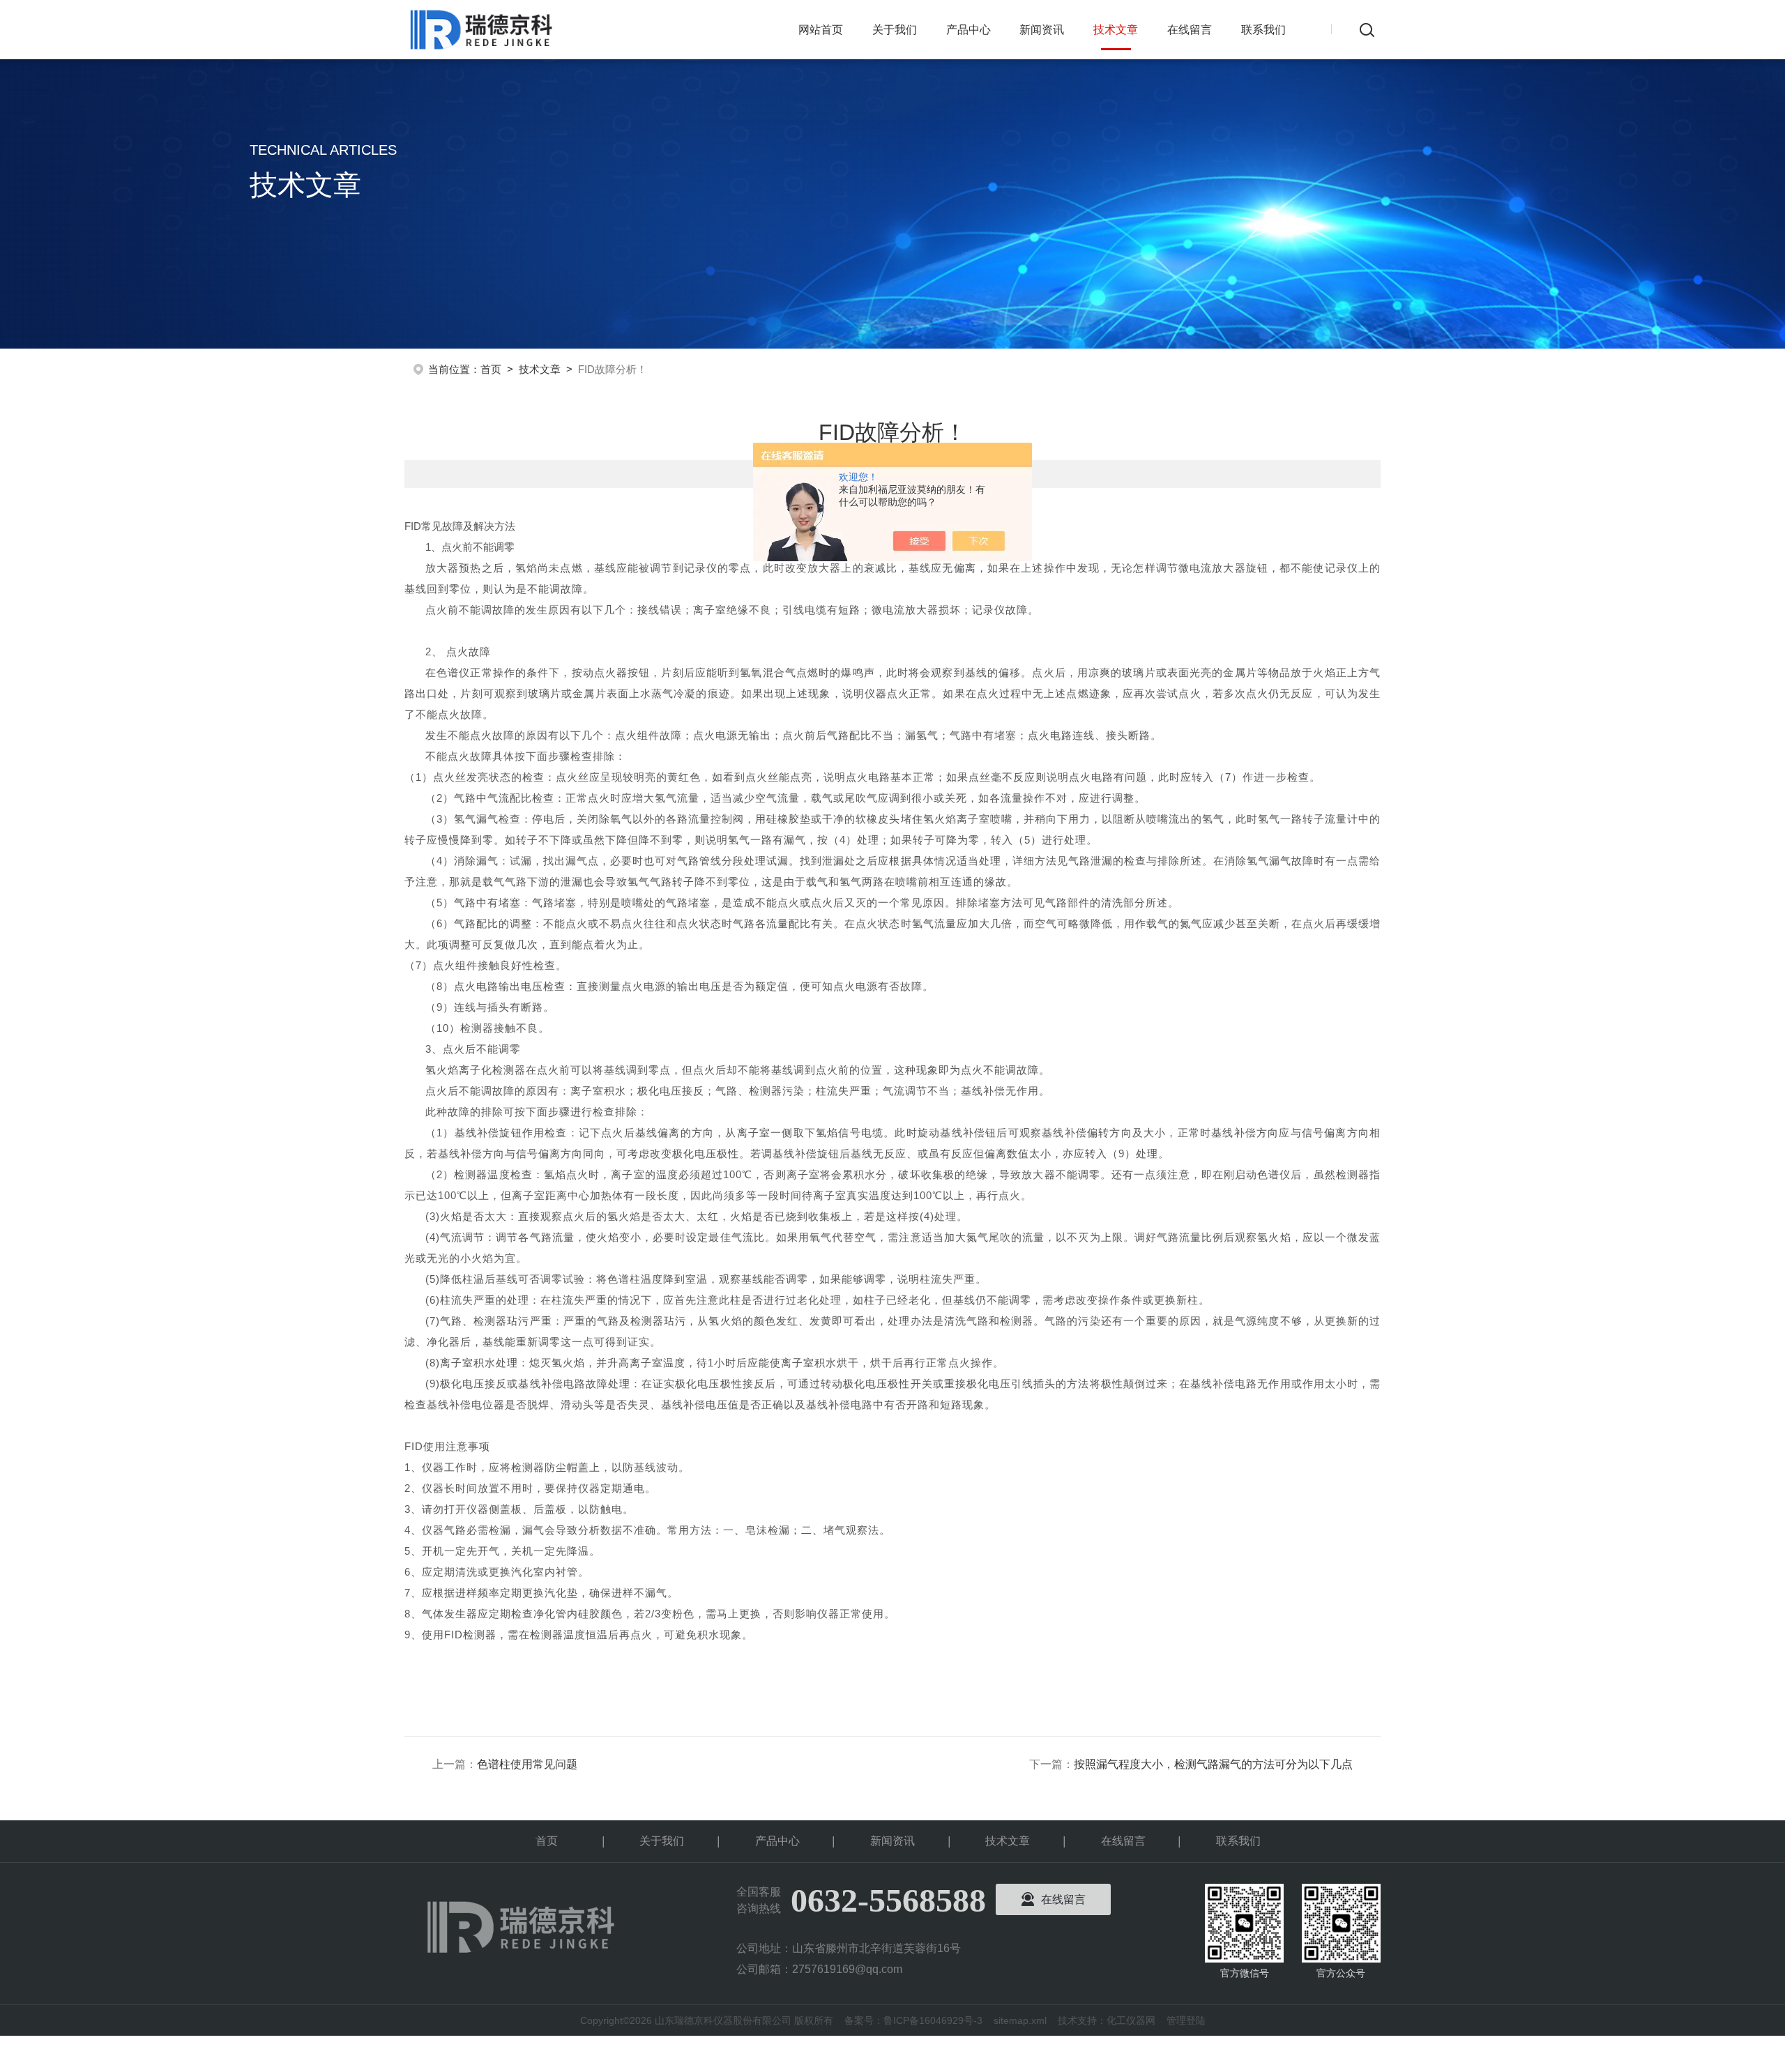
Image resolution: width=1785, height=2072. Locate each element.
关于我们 (895, 30)
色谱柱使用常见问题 (527, 1764)
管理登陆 (1186, 2020)
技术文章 (1116, 30)
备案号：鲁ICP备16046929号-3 (913, 2020)
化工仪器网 (1131, 2020)
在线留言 (1190, 30)
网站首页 (821, 30)
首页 (491, 369)
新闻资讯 (1042, 30)
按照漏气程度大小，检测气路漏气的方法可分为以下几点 (1213, 1764)
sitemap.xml (1020, 2020)
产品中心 (969, 30)
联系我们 (1263, 30)
